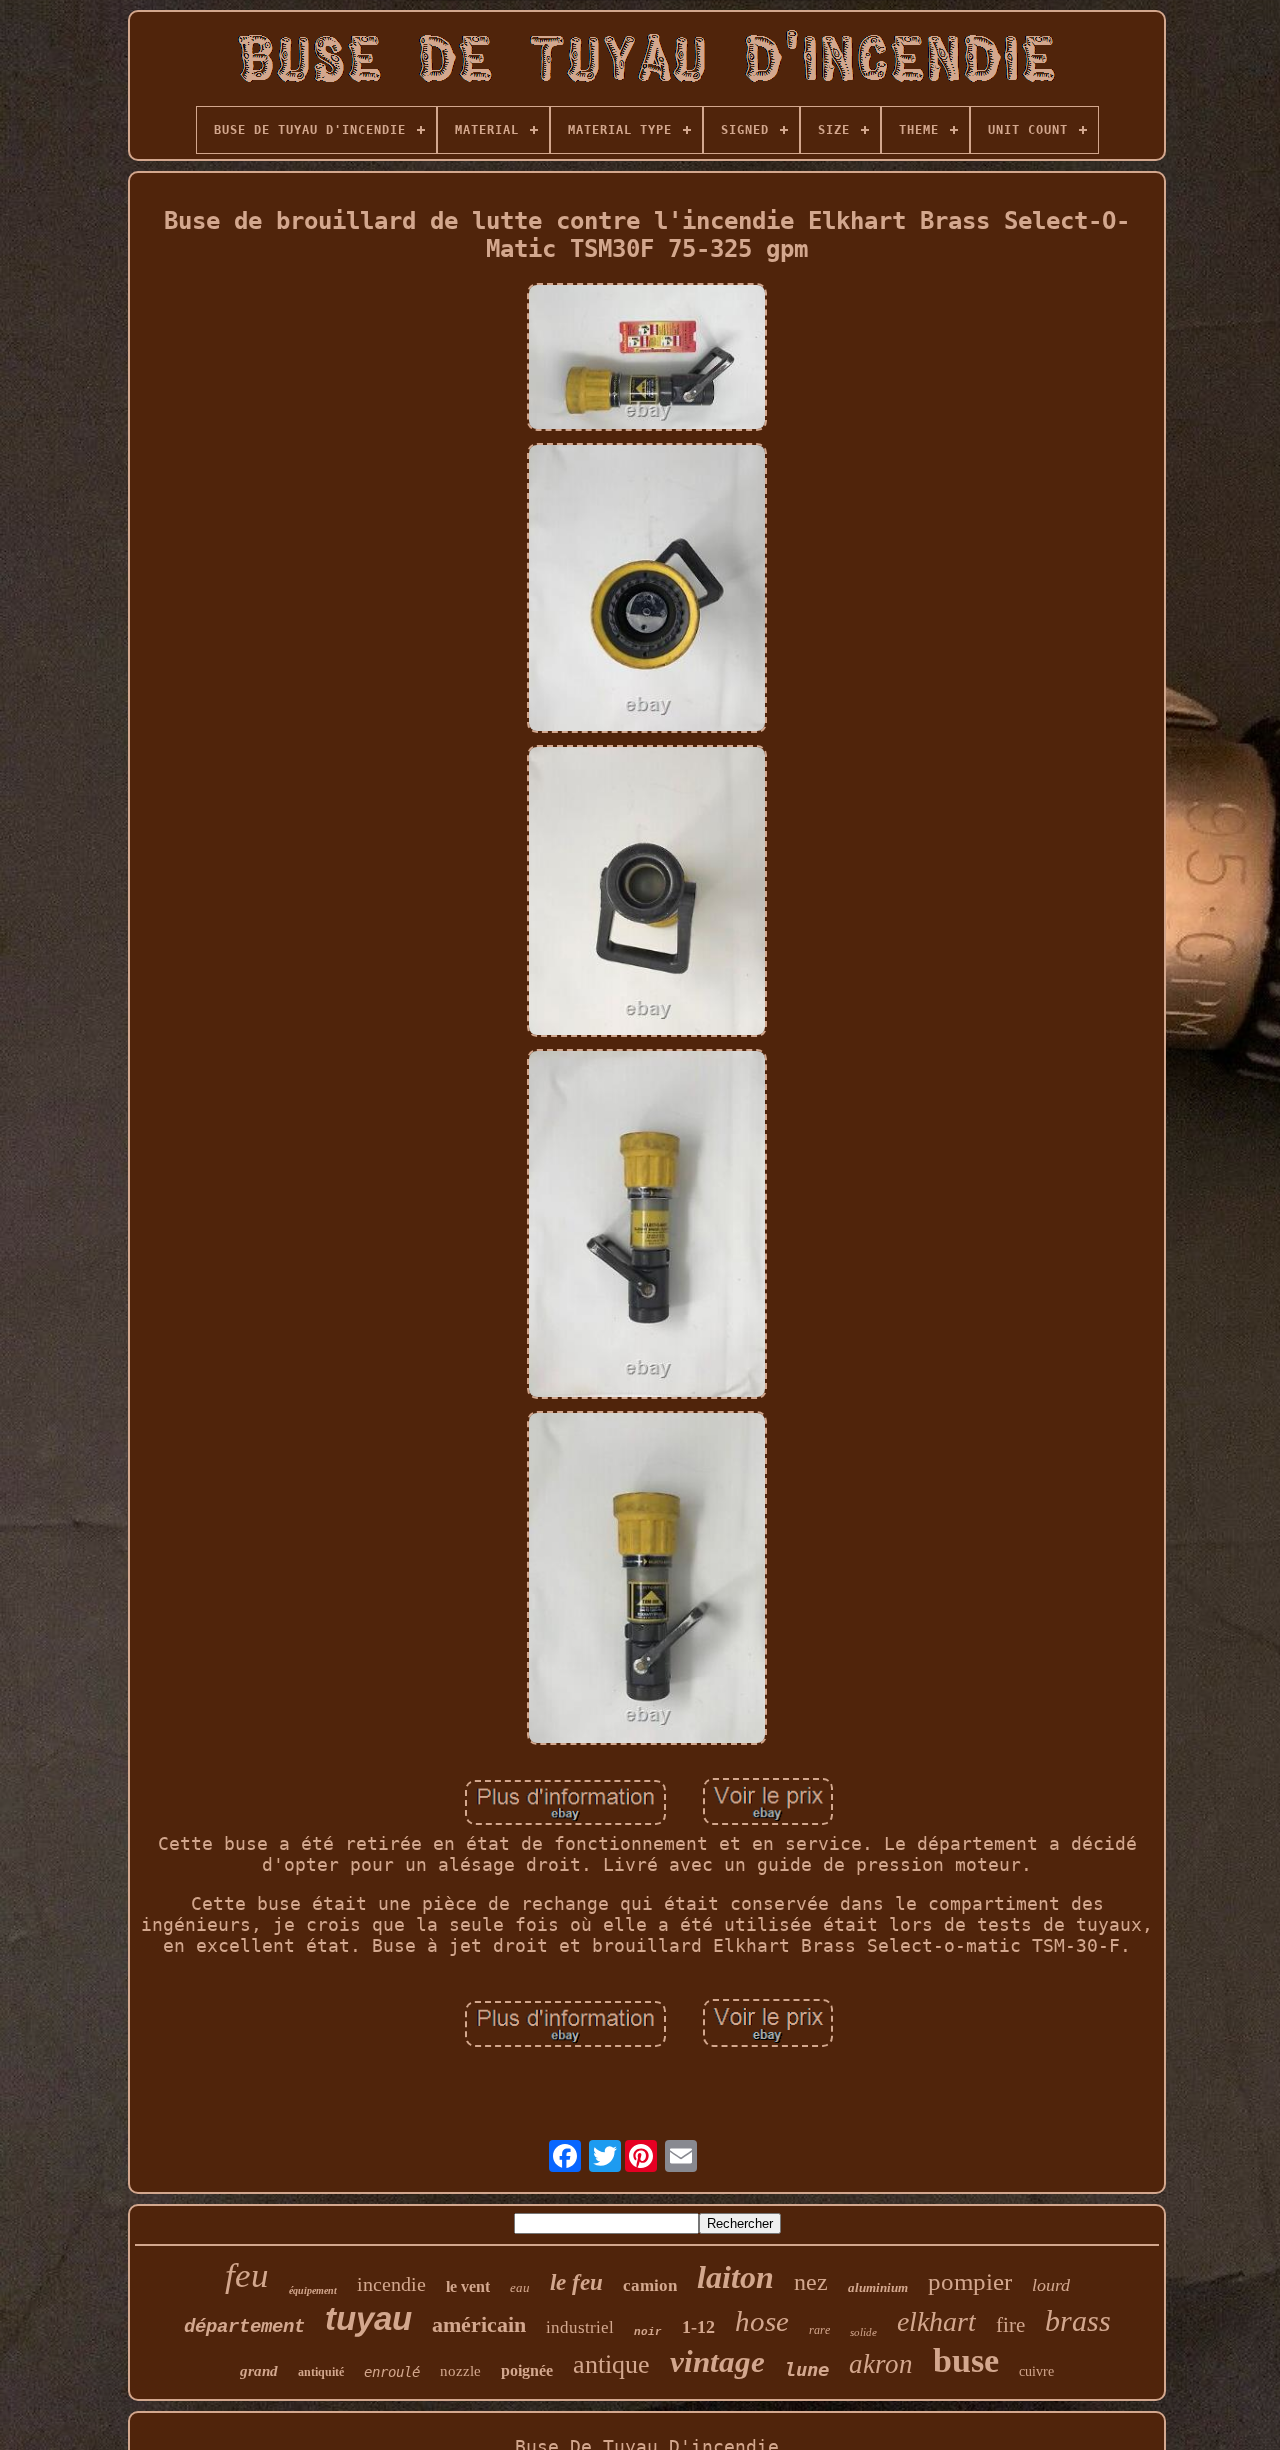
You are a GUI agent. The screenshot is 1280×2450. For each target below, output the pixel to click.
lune (807, 2369)
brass (1078, 2320)
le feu (576, 2282)
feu (247, 2275)
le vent (468, 2286)
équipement (313, 2290)
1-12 (698, 2327)
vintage (717, 2361)
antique (611, 2364)
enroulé (392, 2372)
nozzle (460, 2371)
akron (881, 2364)
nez (811, 2282)
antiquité (321, 2372)
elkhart (936, 2321)
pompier (970, 2281)
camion (650, 2285)
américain (479, 2324)
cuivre (1036, 2371)
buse (966, 2360)
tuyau (368, 2318)
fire (1010, 2325)
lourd (1051, 2285)
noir (648, 2332)
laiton (735, 2277)
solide (863, 2332)
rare (819, 2330)
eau (520, 2287)
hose (762, 2321)
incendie (391, 2284)
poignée (527, 2370)
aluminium (878, 2287)
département (244, 2327)
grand (259, 2371)
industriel (580, 2327)
